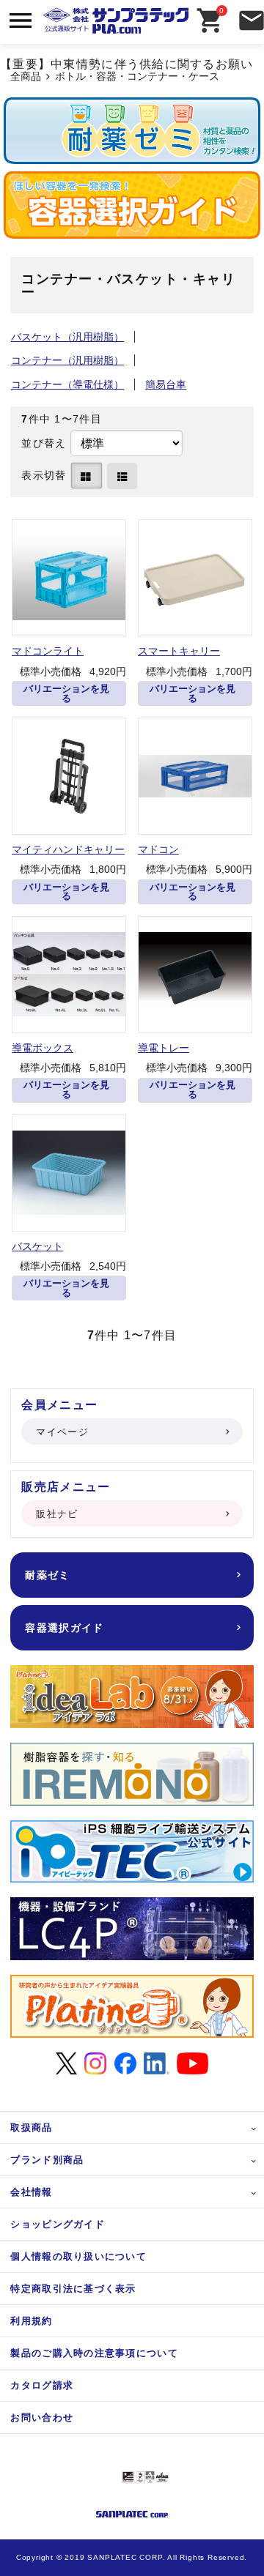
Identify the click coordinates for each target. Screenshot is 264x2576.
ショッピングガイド (58, 2224)
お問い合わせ (42, 2417)
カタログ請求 (42, 2385)
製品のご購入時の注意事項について (94, 2353)
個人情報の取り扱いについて (78, 2256)
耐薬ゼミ (47, 1575)
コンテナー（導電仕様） (67, 384)
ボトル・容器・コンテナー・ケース (137, 77)
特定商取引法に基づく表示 (73, 2289)
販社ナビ (57, 1514)
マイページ (62, 1432)
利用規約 (31, 2321)
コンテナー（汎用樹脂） (67, 360)
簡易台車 (166, 384)
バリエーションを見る (66, 693)
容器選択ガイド (64, 1628)
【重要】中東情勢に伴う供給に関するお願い (127, 64)
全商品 (26, 77)
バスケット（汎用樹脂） (67, 337)
